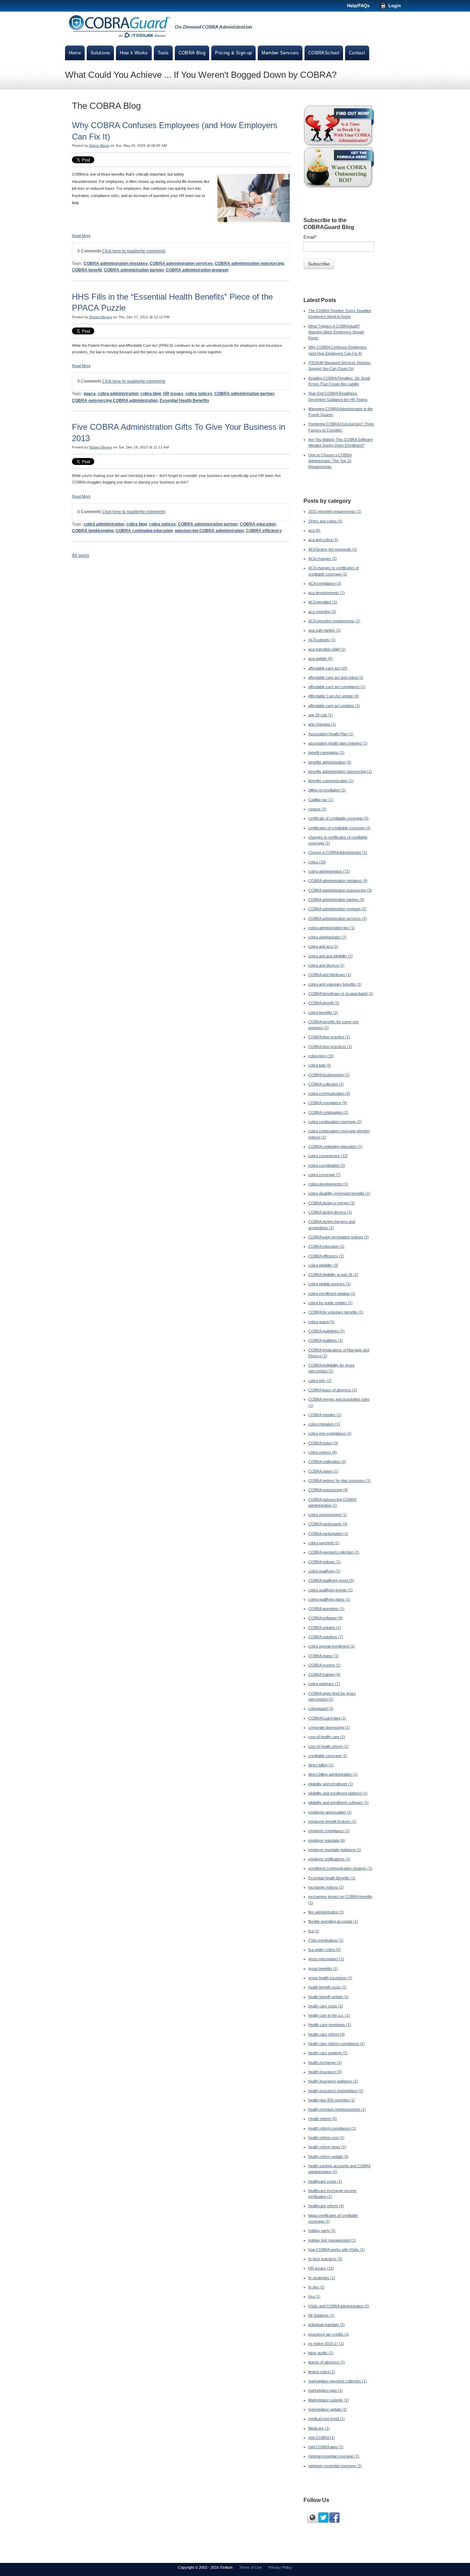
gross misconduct (326, 1959)
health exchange (325, 2063)
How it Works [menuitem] (134, 53)
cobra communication (329, 1093)
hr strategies (322, 2278)
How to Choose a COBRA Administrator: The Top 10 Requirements (330, 461)
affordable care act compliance (337, 687)
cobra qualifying (324, 1571)
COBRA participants (328, 1524)
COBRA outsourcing (328, 1490)
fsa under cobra (324, 1950)
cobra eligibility (323, 1265)
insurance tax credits (329, 2334)
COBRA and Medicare (330, 975)
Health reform (323, 2119)
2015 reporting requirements (335, 511)
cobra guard (321, 1322)
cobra (317, 862)
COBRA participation (328, 1534)
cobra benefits (323, 1012)
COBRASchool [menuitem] (324, 53)
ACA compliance (325, 583)
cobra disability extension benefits (339, 1193)
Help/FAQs (358, 6)
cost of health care (327, 1737)
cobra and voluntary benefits (335, 984)
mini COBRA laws (326, 2447)
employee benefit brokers (332, 1821)
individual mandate (327, 2325)
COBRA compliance (328, 1103)
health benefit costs (327, 1987)
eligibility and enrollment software (338, 1803)
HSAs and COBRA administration (339, 2306)
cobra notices (199, 394)
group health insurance (330, 1978)
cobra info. (320, 1381)
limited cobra (322, 2372)
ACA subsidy (322, 640)
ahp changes (322, 724)
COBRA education (258, 524)
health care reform (327, 2034)
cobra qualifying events (330, 1590)
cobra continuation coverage (335, 1122)
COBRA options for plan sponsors (339, 1481)
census (317, 809)
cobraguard (321, 1708)
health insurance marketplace (336, 2091)
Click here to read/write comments (134, 251)
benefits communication (331, 781)
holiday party (322, 2231)
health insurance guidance (333, 2081)
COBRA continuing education (144, 531)
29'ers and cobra (325, 521)
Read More (81, 236)
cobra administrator (327, 937)
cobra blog (151, 394)
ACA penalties (323, 602)
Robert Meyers (101, 317)
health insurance (325, 2072)
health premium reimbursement (337, 2109)
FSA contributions (326, 1940)
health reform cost (326, 2138)
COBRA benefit (87, 270)
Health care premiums (330, 2025)
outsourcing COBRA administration (209, 531)
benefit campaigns (326, 752)
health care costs (326, 2006)
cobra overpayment (328, 1515)
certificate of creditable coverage (338, 818)
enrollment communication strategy (340, 1868)
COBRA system (324, 1665)
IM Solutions (321, 2315)
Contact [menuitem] (357, 53)
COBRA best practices (330, 1047)
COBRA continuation (328, 1112)
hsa (314, 2296)
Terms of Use (250, 2567)
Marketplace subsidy (329, 2400)
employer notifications (329, 1859)
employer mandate (327, 1840)
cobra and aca (323, 946)
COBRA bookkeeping (93, 531)
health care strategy (328, 2053)
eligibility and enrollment (331, 1784)
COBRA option (323, 1471)
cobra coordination (327, 1165)
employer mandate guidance (335, 1850)
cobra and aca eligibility (330, 956)
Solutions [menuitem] (100, 53)
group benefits (323, 1969)
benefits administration (330, 762)
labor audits (321, 2353)
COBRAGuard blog (327, 1718)
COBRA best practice (329, 1037)
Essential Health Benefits (184, 401)
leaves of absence (327, 2362)
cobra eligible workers (329, 1284)
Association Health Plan (331, 734)
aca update (321, 658)
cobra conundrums (328, 1156)
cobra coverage (324, 1175)
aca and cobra (323, 540)
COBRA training (324, 1674)
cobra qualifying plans (329, 1599)
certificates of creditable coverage (339, 828)
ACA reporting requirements (334, 621)
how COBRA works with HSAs (337, 2250)
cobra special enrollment (332, 1646)
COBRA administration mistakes (116, 263)
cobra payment (324, 1543)
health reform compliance (332, 2128)
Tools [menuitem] (163, 53)
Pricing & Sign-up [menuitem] (233, 53)
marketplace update (328, 2409)
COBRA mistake (325, 1415)
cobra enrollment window (332, 1294)
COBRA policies (324, 1562)
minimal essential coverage (334, 2456)
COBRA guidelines (327, 1331)
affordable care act (328, 668)
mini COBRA (322, 2438)
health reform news (327, 2147)
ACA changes (323, 559)
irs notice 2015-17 (326, 2344)
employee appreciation (330, 1812)
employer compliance (329, 1831)
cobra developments (328, 1184)
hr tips (316, 2287)
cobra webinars (324, 1684)
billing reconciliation (327, 790)
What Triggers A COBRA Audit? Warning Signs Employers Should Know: (336, 332)
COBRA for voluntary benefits (336, 1312)
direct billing (321, 1765)
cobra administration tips (332, 928)
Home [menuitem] (75, 53)
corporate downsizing (329, 1727)
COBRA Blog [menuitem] (192, 53)
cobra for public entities (330, 1303)
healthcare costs (325, 2181)
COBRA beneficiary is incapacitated (341, 994)
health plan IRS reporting (332, 2100)
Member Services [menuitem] (280, 53)
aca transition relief (327, 649)
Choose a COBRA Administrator (338, 852)
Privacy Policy (280, 2567)
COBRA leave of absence (333, 1390)
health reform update (328, 2157)
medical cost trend (327, 2419)
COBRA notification (327, 1462)
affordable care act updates (334, 706)
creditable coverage (328, 1756)
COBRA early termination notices (339, 1237)
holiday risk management (332, 2240)
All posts (81, 555)
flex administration (326, 1912)
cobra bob (320, 1065)
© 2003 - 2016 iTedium (214, 2567)
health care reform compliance (337, 2044)
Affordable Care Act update (334, 696)
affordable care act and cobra (336, 677)
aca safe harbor (324, 630)
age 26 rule (321, 715)
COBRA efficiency (264, 531)
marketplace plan (325, 2390)
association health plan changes (338, 743)
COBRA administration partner (134, 270)
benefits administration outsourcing (340, 771)
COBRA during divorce (330, 1212)
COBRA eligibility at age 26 (333, 1275)
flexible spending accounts (333, 1921)
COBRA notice (323, 1443)
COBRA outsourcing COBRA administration (115, 401)
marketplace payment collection (338, 2381)
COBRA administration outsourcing (249, 263)
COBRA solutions (326, 1637)
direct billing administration (333, 1774)
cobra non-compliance (330, 1433)
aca (314, 530)
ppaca (90, 394)
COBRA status (323, 1656)
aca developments (327, 593)
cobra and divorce (326, 965)
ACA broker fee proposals (333, 549)
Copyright (186, 2567)
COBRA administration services (181, 263)
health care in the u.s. (329, 2015)
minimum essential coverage (335, 2466)
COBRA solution (325, 1628)
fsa (314, 1931)
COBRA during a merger (332, 1203)
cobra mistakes (324, 1424)
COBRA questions (326, 1609)
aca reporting (322, 612)
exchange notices (326, 1887)
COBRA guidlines (325, 1340)
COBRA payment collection (334, 1552)
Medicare (319, 2428)
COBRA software (325, 1618)
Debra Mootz (99, 146)
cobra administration (118, 394)
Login (395, 6)
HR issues (173, 394)
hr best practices (325, 2259)
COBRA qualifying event (331, 1580)
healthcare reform (326, 2206)
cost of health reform (328, 1746)
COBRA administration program (197, 270)
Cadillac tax (321, 800)
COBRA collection (326, 1084)
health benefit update (328, 1997)
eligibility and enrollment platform (338, 1793)
